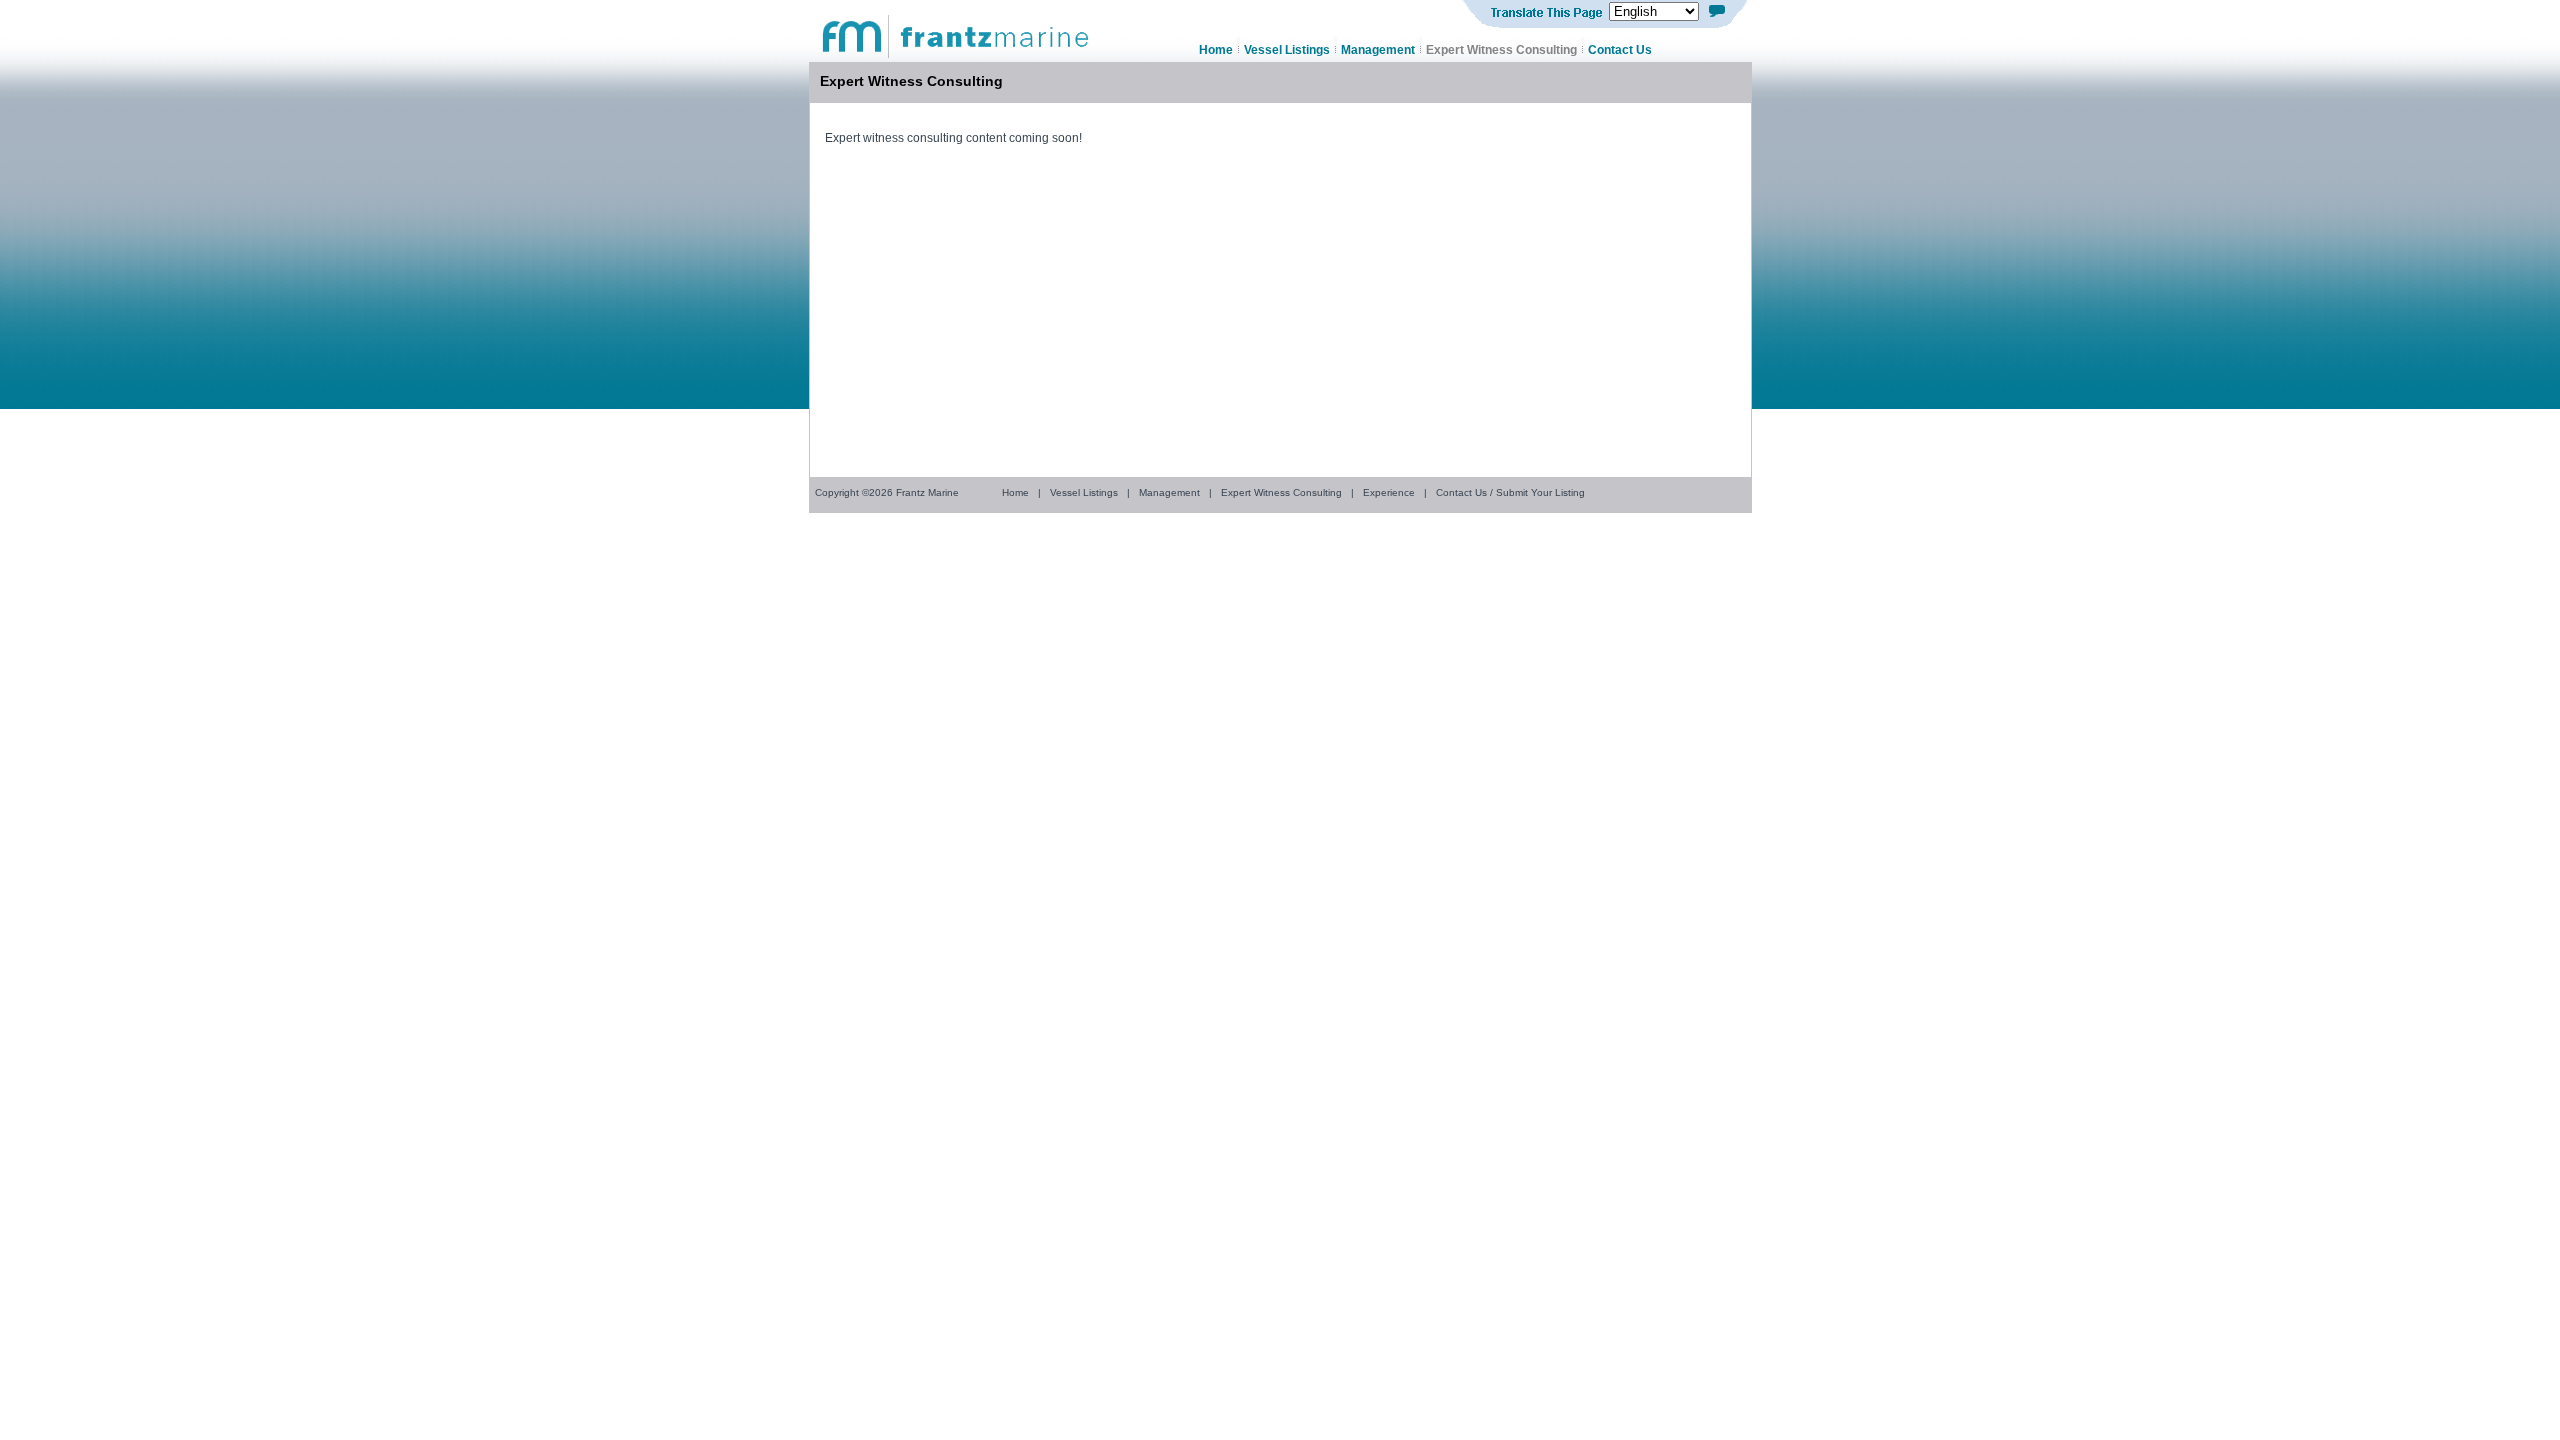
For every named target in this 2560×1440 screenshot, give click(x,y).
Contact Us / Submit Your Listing (1510, 492)
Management (1169, 492)
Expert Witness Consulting (1281, 492)
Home (1015, 492)
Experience (1389, 492)
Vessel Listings (1084, 492)
